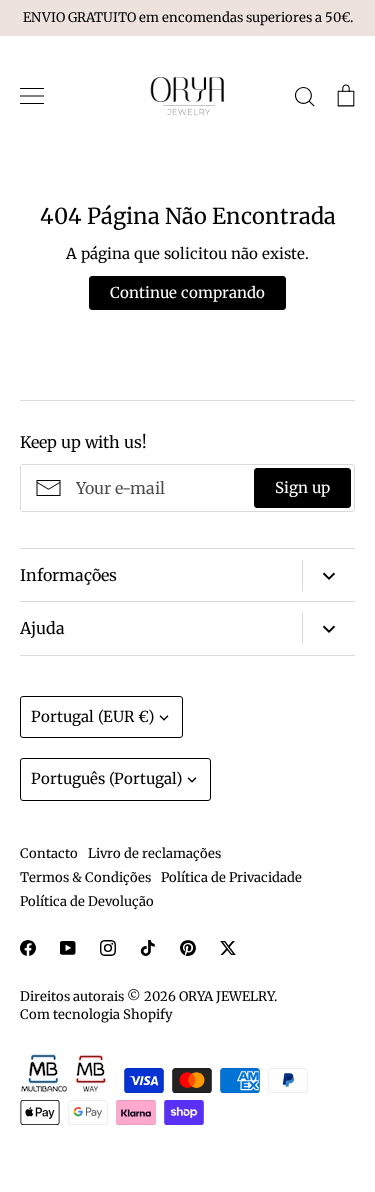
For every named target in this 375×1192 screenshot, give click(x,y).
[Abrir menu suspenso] (328, 575)
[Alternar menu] (32, 96)
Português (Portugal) (106, 778)
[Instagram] (108, 948)
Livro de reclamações (154, 853)
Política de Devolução (87, 901)
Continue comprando (187, 292)
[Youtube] (68, 948)
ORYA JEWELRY (226, 996)
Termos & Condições (85, 877)
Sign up (302, 487)
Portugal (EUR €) (92, 716)
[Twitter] (228, 948)
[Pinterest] (188, 948)
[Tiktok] (148, 948)
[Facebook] (28, 948)
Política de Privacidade (231, 877)
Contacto (49, 853)
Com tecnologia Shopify (96, 1014)
